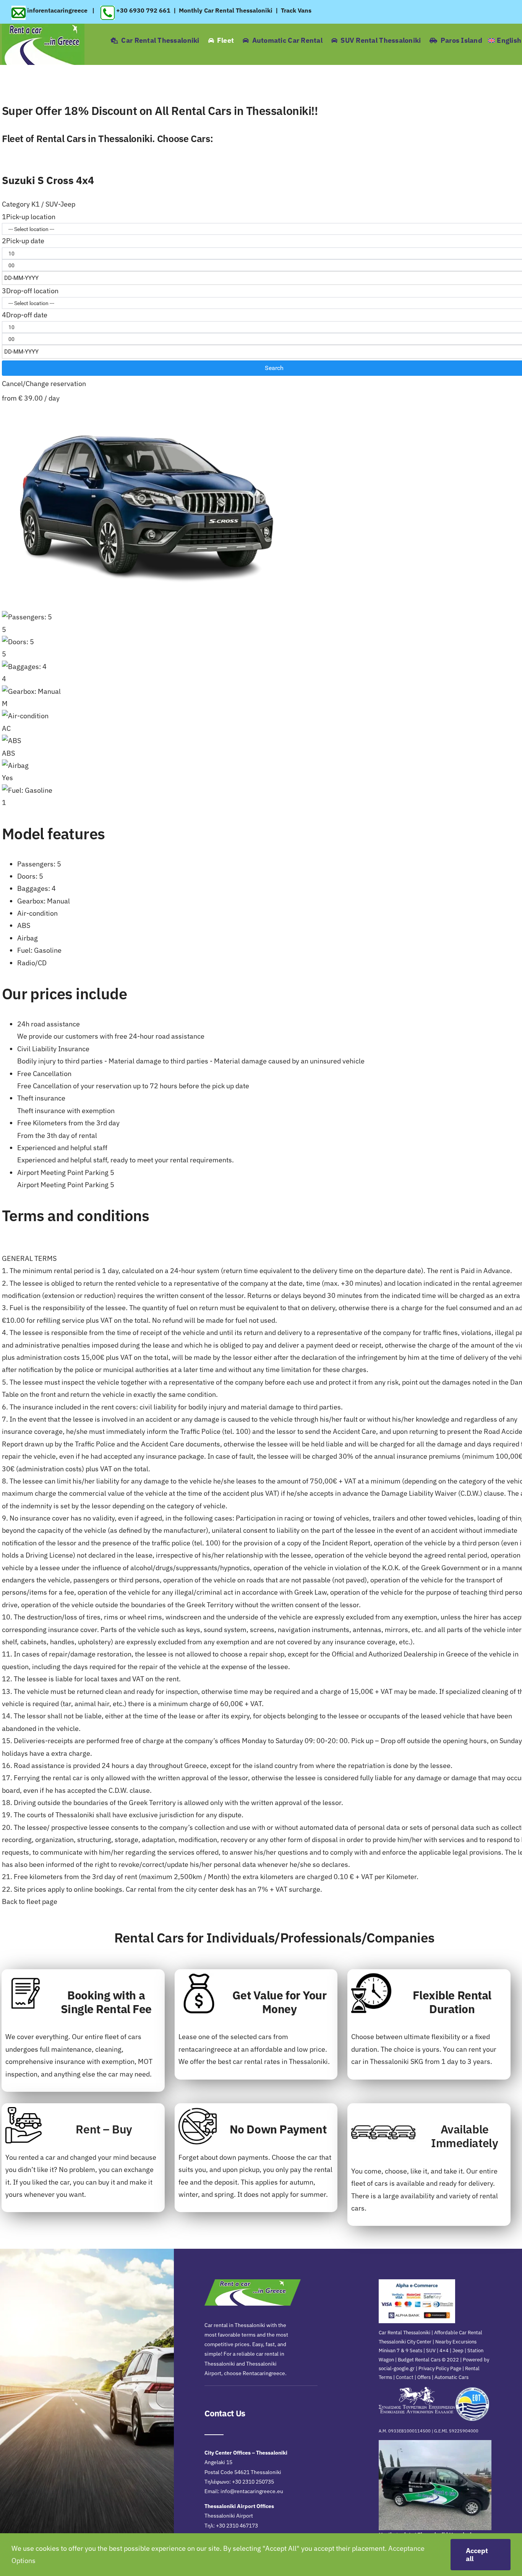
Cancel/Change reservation (44, 384)
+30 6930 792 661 (143, 10)
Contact (405, 2377)
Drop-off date (25, 315)
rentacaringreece (205, 2049)
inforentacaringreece (58, 10)
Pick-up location (29, 217)
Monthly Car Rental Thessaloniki (226, 10)
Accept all (477, 2555)
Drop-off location (30, 291)
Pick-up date (23, 241)
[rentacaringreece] (43, 27)
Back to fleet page (30, 1901)
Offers (424, 2377)
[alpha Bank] (417, 2283)
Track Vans (296, 10)
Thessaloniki (389, 2061)
